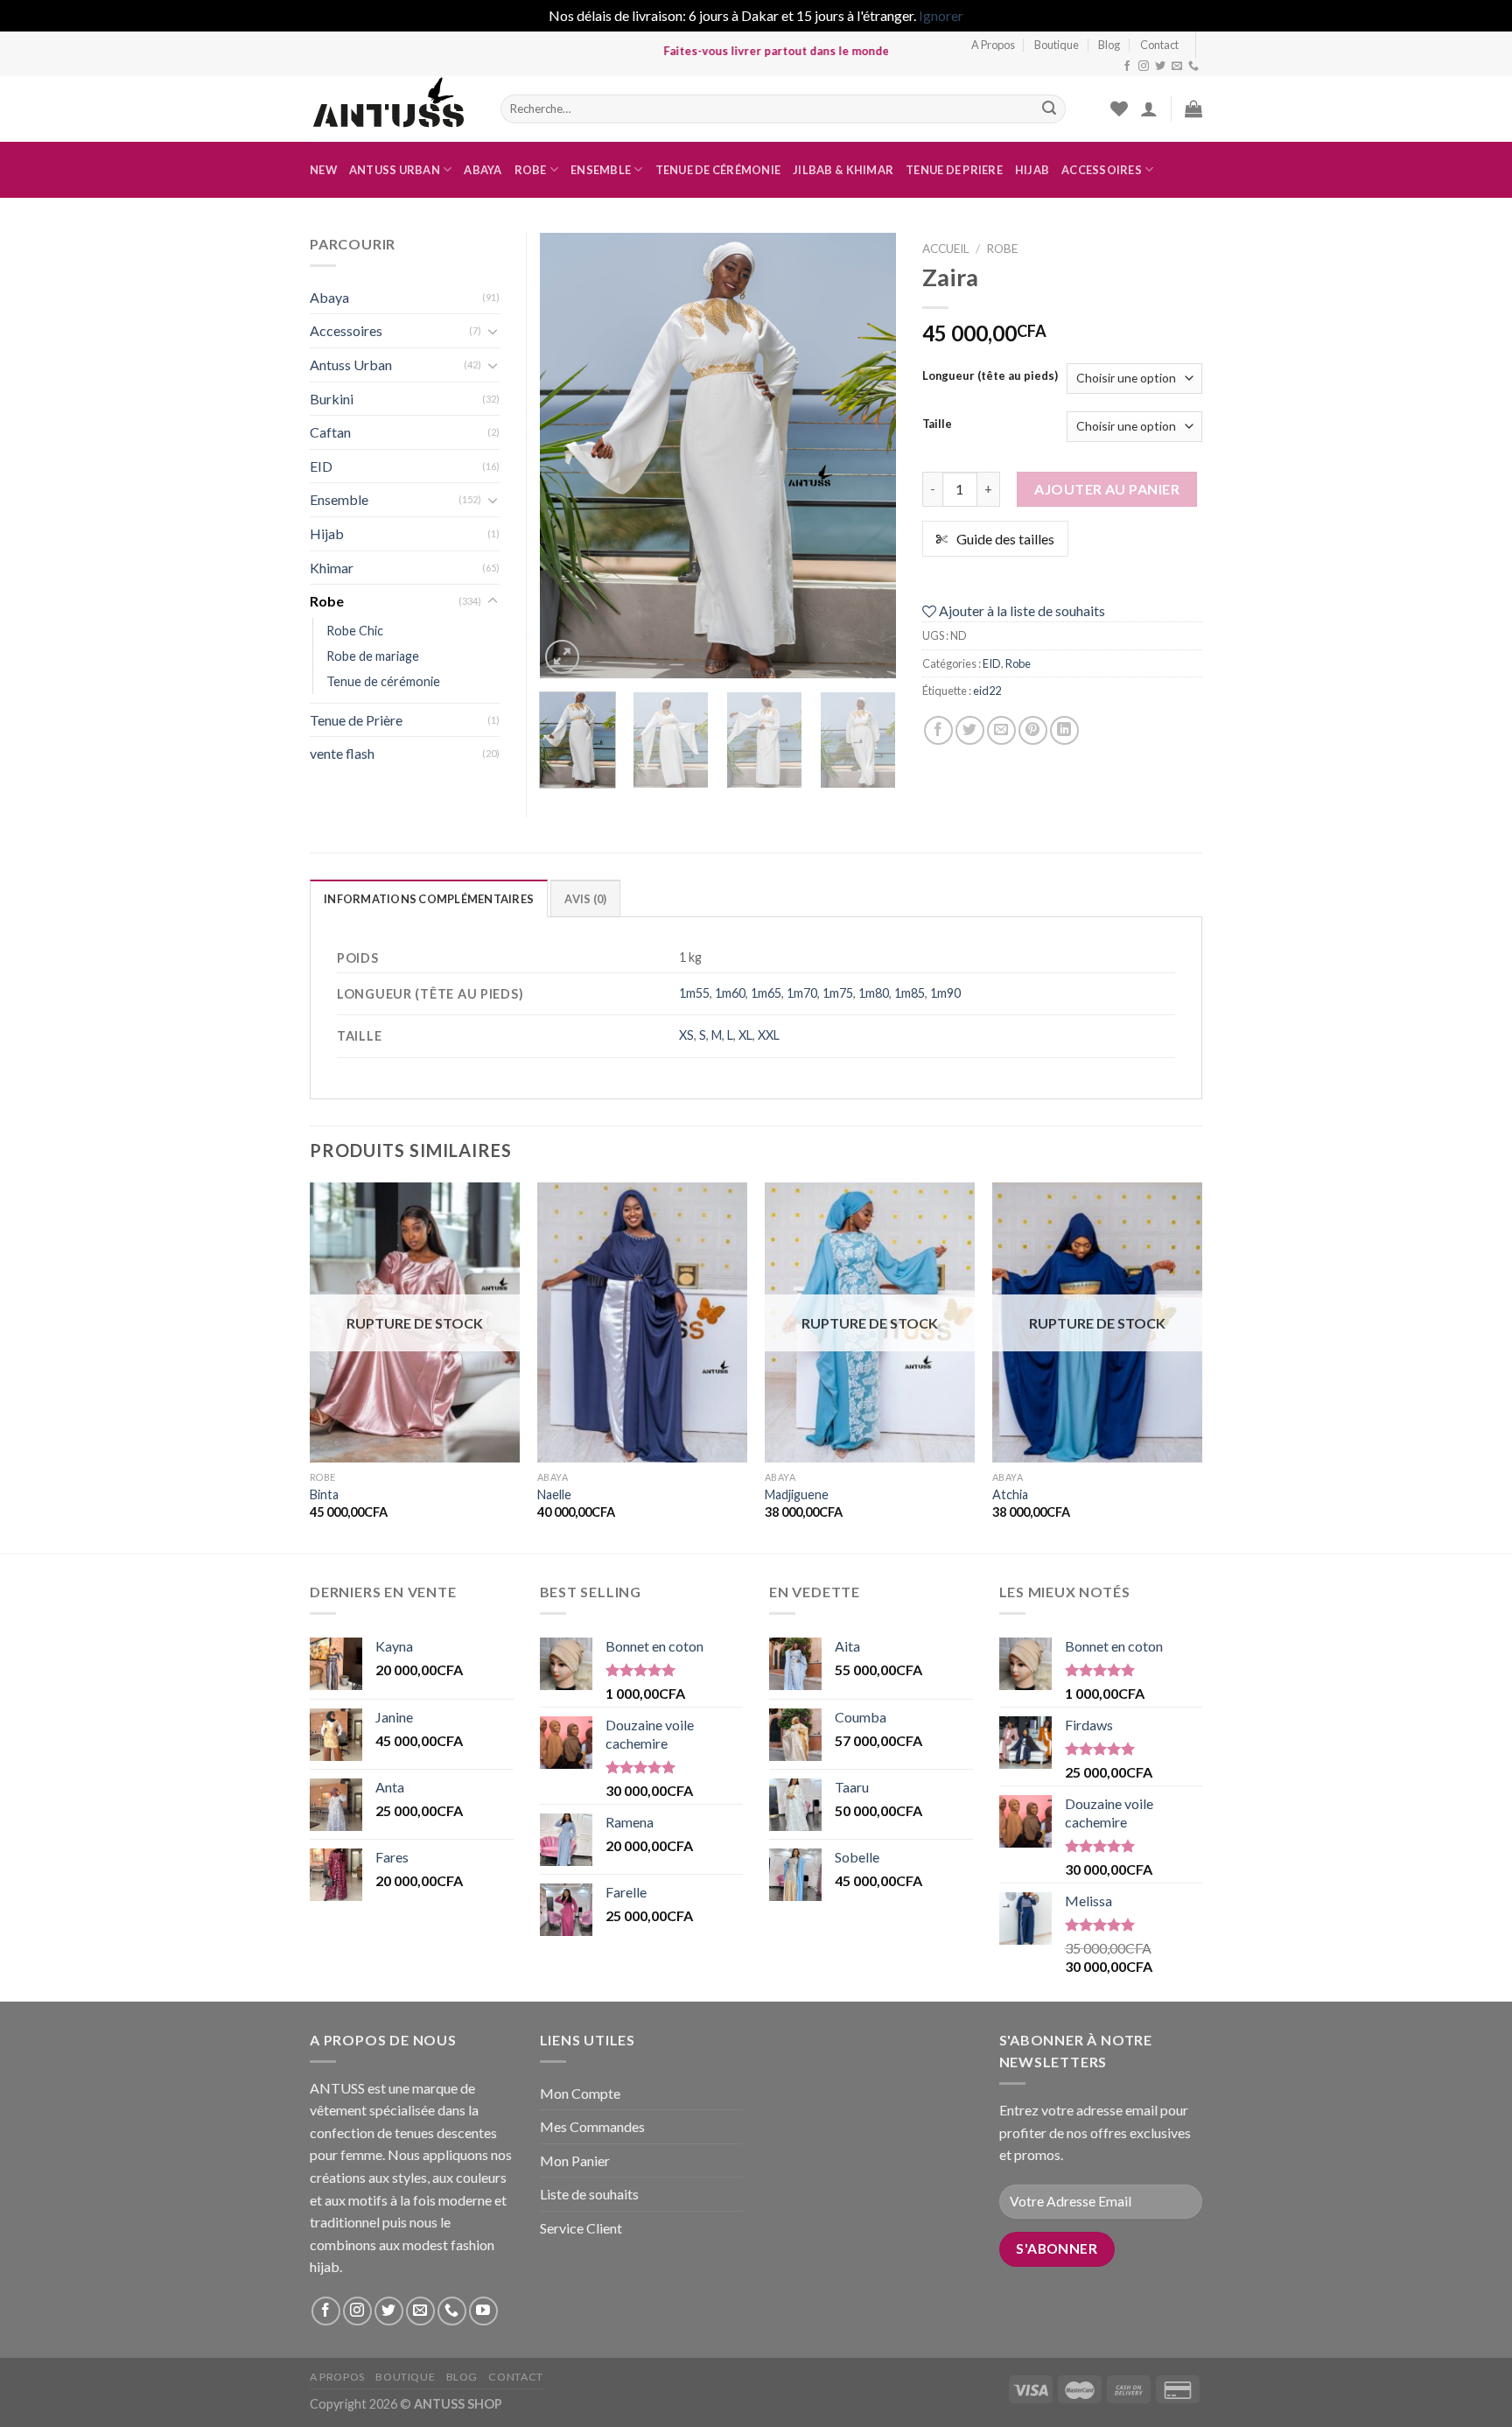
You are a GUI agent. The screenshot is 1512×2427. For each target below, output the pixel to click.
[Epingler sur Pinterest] (1033, 730)
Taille (937, 424)
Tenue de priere (954, 170)
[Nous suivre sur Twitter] (1160, 67)
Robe (531, 170)
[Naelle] (642, 1322)
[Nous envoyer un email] (1177, 67)
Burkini (332, 399)
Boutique (1057, 45)
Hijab (1032, 170)
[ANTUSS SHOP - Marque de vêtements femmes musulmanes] (392, 109)
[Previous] (569, 455)
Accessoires (1102, 170)
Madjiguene (797, 1494)
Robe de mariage (373, 656)
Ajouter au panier (1107, 489)
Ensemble (601, 170)
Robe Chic (355, 631)
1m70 (802, 993)
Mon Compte (580, 2093)
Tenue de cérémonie (718, 170)
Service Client (581, 2228)
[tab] (429, 898)
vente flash (342, 753)
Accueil (946, 249)
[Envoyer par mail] (1001, 730)
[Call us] (1193, 67)
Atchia (1010, 1494)
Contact (1159, 45)
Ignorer (941, 15)
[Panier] (1193, 109)
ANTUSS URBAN (395, 170)
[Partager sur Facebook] (938, 730)
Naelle (554, 1494)
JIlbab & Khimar (843, 170)
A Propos (993, 45)
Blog (1109, 45)
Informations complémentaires (429, 899)
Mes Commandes (592, 2126)
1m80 (874, 993)
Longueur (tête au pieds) (990, 376)
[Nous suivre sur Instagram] (1144, 67)
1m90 (945, 993)
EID (992, 663)
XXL (769, 1035)
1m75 (838, 993)
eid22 (987, 691)
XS (686, 1035)
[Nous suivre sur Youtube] (483, 2311)
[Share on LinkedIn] (1064, 730)
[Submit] (1049, 109)
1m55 (694, 993)
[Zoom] (562, 657)
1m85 (910, 993)
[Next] (867, 455)
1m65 (766, 993)
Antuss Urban (351, 365)
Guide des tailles (1005, 539)
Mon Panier (575, 2160)
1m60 (730, 993)
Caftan (330, 432)
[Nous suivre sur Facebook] (1127, 67)
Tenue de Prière (356, 720)
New (323, 170)
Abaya (483, 170)
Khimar (332, 568)
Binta (324, 1494)
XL (745, 1035)
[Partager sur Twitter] (970, 730)
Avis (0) (585, 899)
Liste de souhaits (589, 2194)
